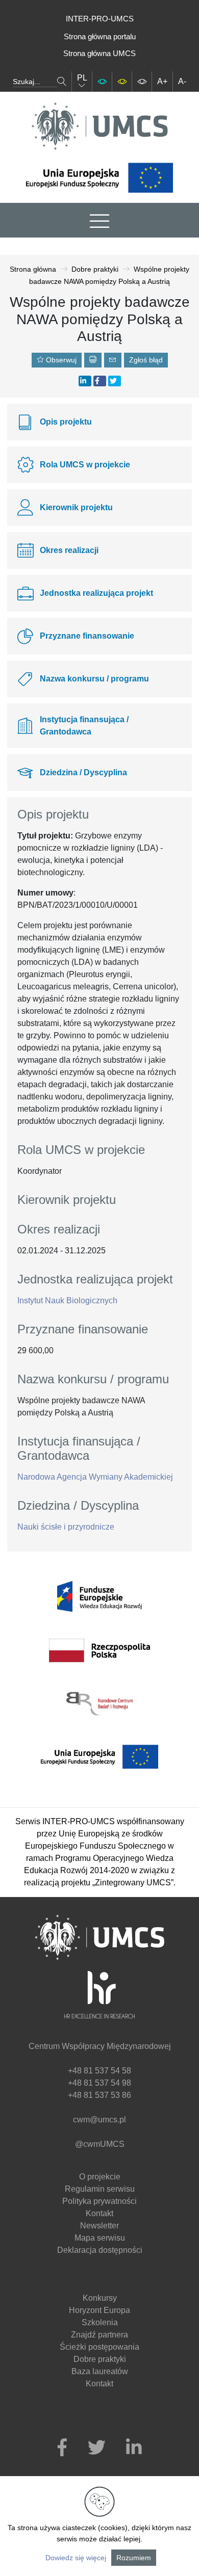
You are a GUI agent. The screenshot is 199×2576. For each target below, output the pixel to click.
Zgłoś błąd (146, 360)
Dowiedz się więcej (76, 2558)
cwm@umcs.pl (99, 2120)
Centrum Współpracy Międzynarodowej (100, 2046)
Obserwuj (60, 360)
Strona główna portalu (100, 36)
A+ (162, 81)
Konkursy (100, 2298)
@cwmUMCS (100, 2144)
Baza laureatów (100, 2371)
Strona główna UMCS (99, 53)
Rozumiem (134, 2558)
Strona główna (33, 269)
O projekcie (100, 2177)
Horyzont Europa (99, 2310)
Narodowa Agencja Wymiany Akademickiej (95, 1477)
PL (82, 78)
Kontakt (99, 2213)
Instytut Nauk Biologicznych (67, 1300)
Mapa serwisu (100, 2238)
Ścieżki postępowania (99, 2347)
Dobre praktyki (95, 269)
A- (182, 81)
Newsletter (99, 2226)
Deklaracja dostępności (100, 2250)
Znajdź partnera (99, 2335)
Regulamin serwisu (100, 2189)
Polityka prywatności (99, 2201)
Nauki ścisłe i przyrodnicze (66, 1527)
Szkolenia (100, 2322)
